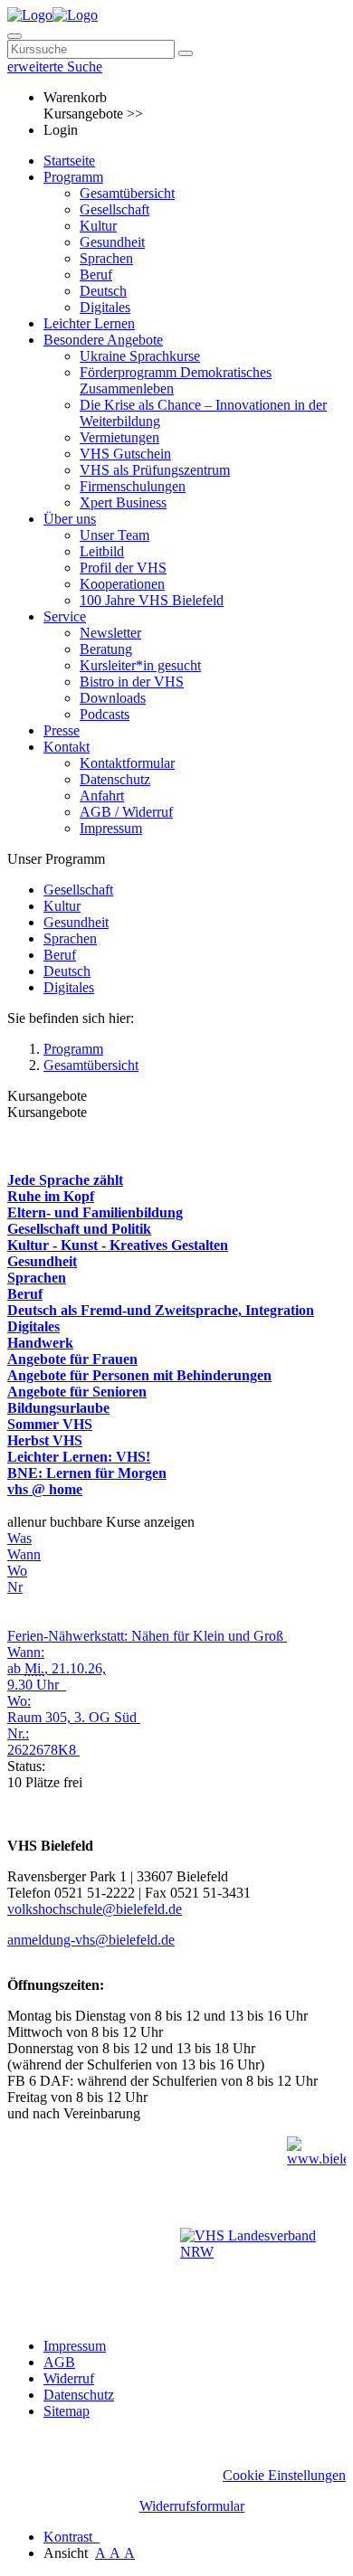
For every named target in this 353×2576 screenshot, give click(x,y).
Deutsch (103, 291)
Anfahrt (102, 796)
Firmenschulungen (133, 486)
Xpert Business (123, 502)
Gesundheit (112, 242)
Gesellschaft (114, 209)
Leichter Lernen (89, 323)
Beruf (96, 275)
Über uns (70, 519)
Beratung (106, 649)
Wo (17, 1571)
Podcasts (105, 714)
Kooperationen (122, 584)
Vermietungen (119, 437)
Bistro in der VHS (132, 682)
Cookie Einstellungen (284, 2475)
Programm (73, 177)
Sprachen (106, 258)
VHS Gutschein (125, 454)
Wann (24, 1554)
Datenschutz (115, 779)
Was (19, 1538)
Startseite (69, 161)
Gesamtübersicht (127, 193)
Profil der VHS (123, 568)
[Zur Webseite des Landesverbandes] (263, 2271)
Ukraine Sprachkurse (140, 356)
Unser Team (114, 535)
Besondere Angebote (103, 340)
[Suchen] (186, 53)
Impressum (111, 828)
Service (65, 616)
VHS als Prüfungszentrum (155, 470)
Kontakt (67, 747)
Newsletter (110, 633)
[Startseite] (52, 15)
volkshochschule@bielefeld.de (95, 1909)
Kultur (98, 226)
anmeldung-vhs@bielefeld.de (91, 1940)
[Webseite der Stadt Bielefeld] (316, 2178)
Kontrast (72, 2537)
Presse (62, 730)
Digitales (105, 307)
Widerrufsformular (192, 2506)
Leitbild (102, 551)
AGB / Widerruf (126, 812)
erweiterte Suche (55, 66)
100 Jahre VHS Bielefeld (152, 600)
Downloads (113, 698)
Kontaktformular (127, 763)
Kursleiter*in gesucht (140, 665)
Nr (15, 1587)
